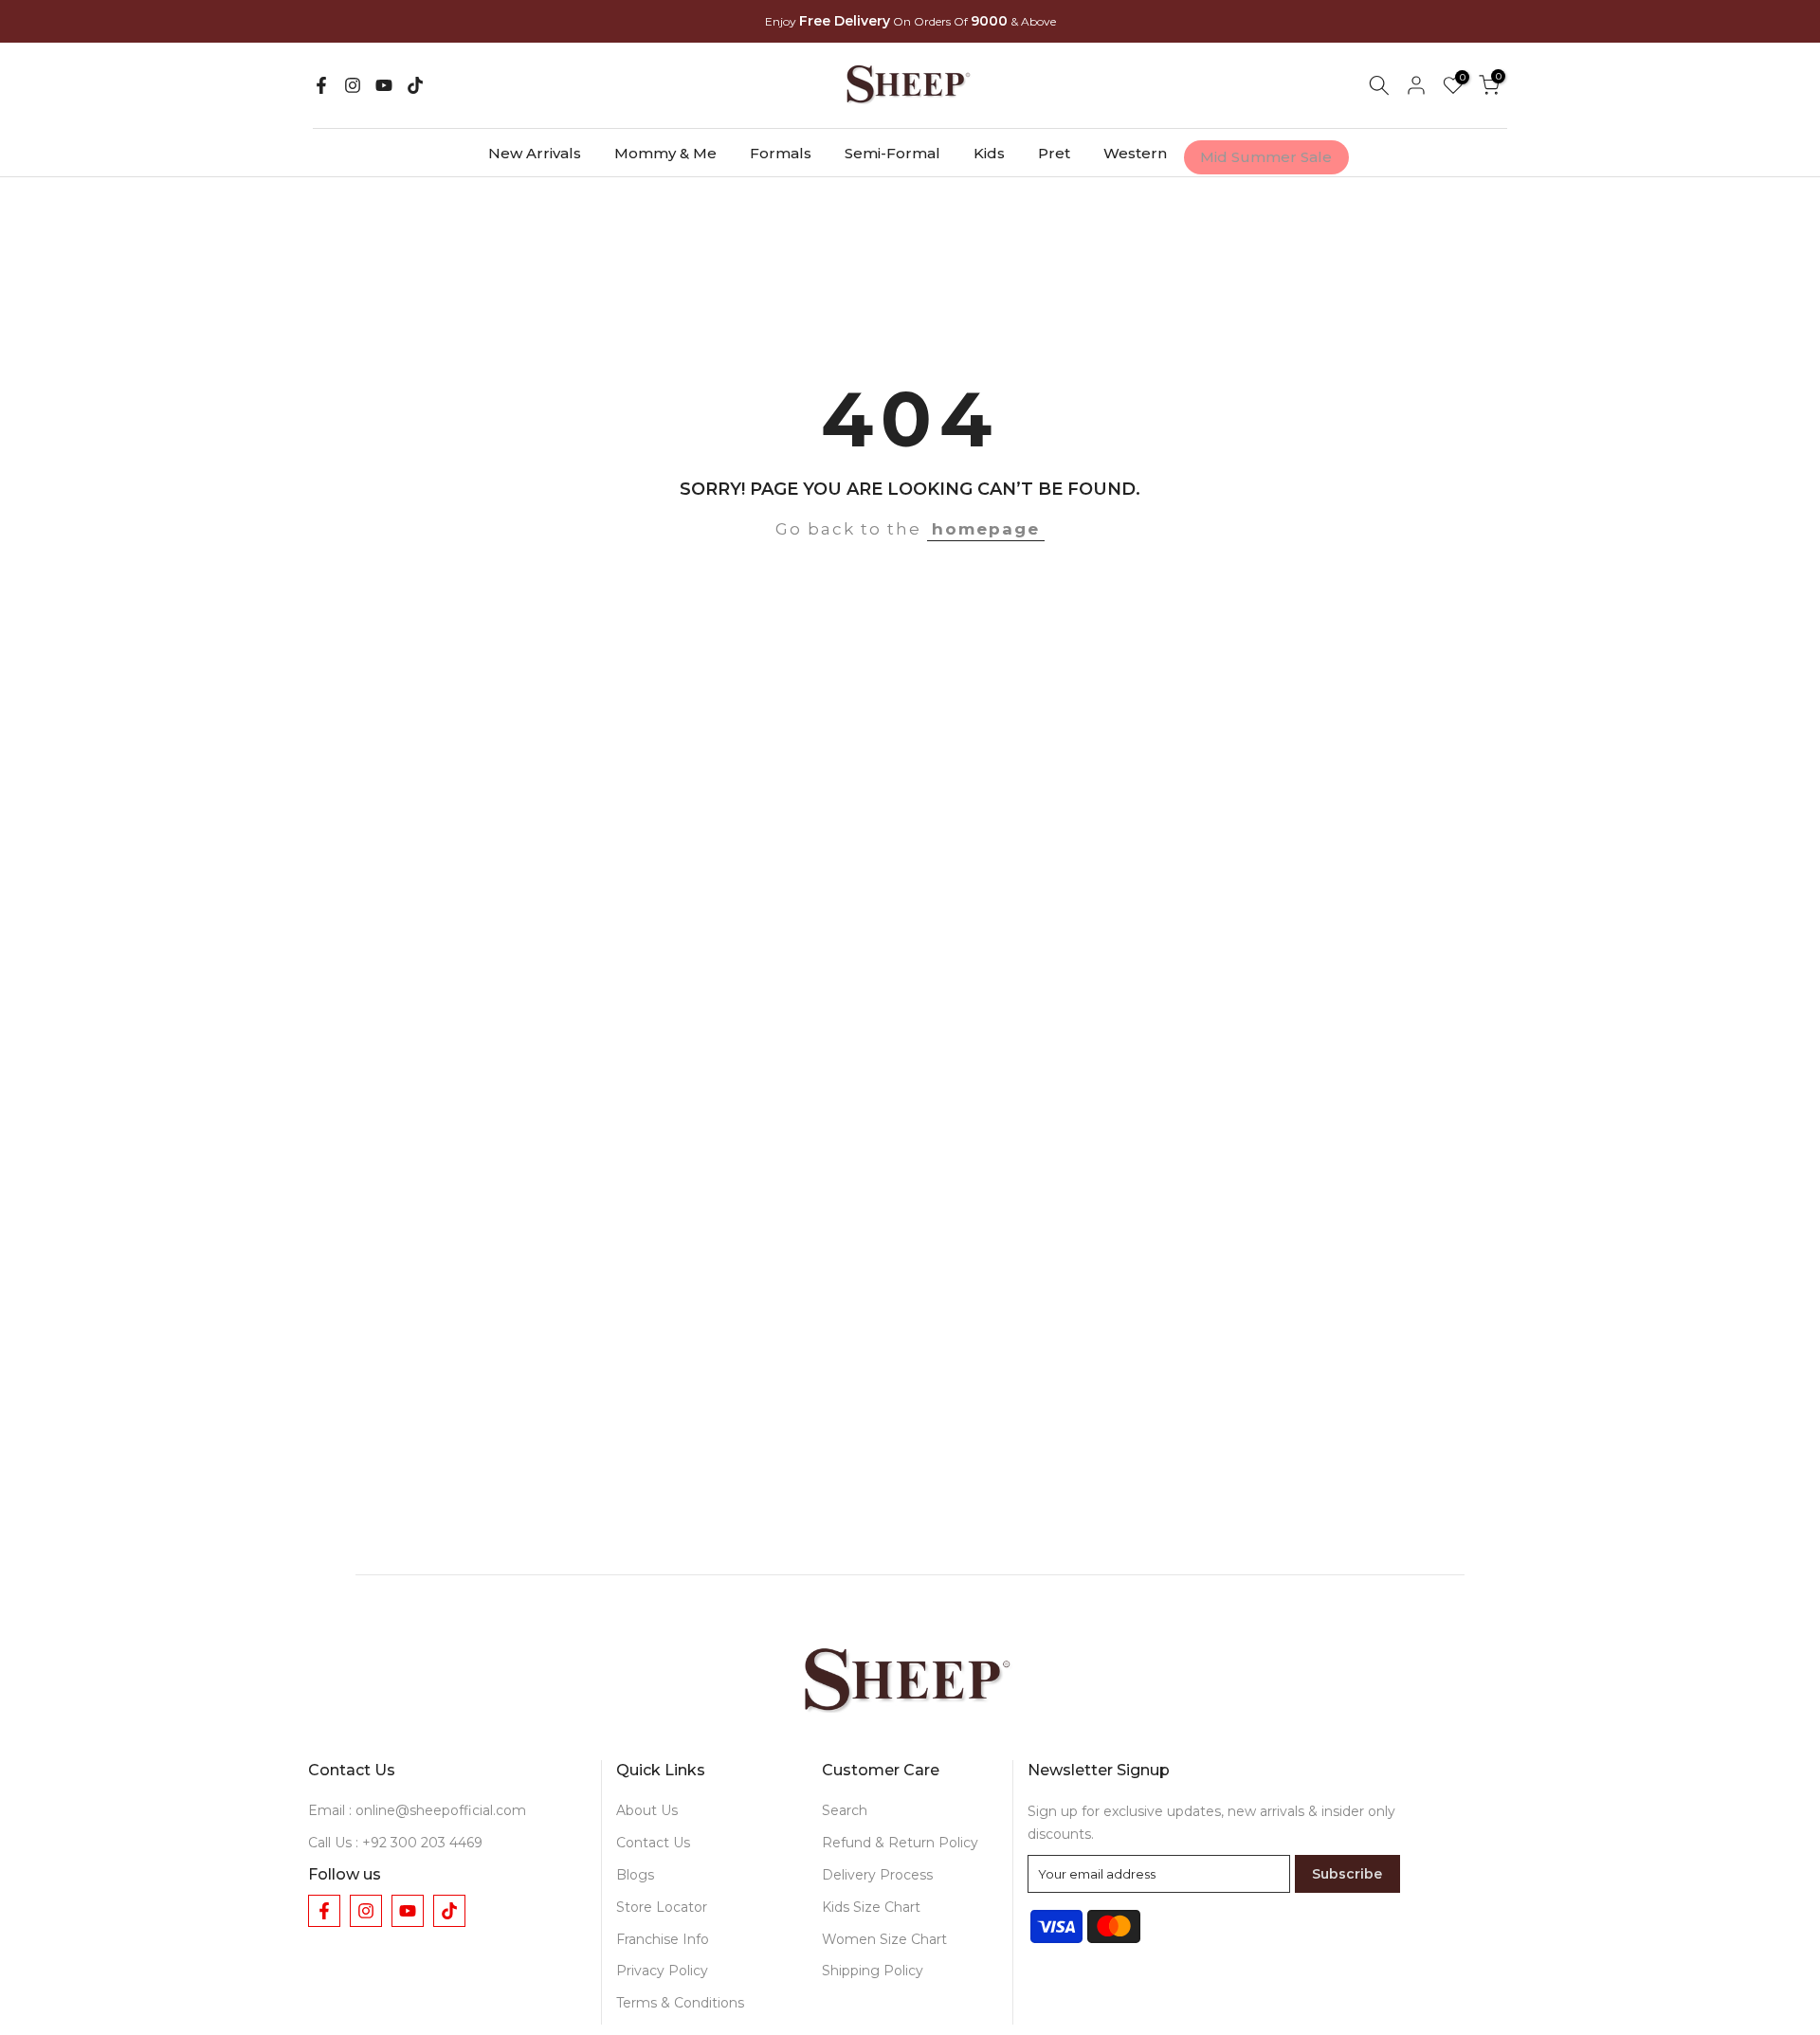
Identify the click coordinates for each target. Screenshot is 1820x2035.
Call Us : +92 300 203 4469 (395, 1843)
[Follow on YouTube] (384, 85)
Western (1135, 153)
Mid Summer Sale (1266, 157)
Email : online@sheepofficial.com (417, 1810)
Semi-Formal (892, 153)
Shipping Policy (873, 1971)
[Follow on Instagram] (353, 85)
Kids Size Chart (871, 1907)
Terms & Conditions (680, 2003)
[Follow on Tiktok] (415, 85)
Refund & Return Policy (900, 1843)
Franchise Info (663, 1939)
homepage (986, 529)
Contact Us (653, 1843)
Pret (1054, 153)
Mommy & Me (665, 153)
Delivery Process (877, 1875)
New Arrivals (535, 153)
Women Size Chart (884, 1939)
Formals (781, 153)
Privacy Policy (662, 1971)
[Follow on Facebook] (321, 85)
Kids (989, 153)
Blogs (635, 1875)
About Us (647, 1810)
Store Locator (662, 1907)
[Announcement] (910, 22)
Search (845, 1810)
